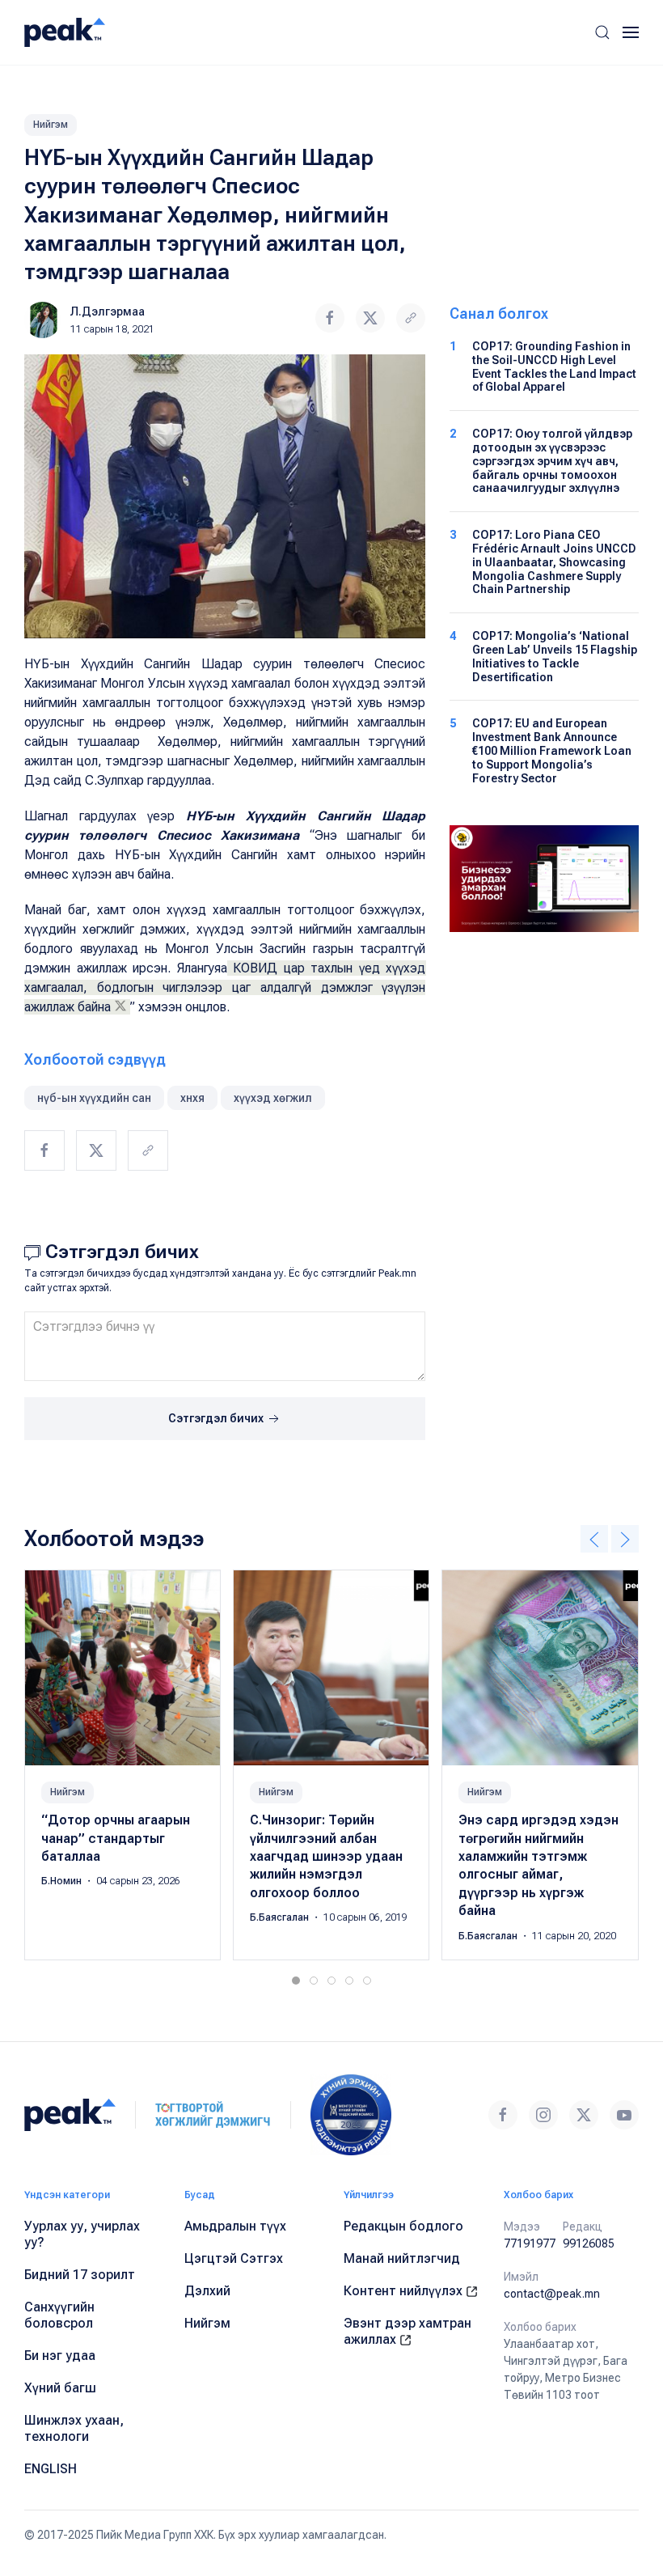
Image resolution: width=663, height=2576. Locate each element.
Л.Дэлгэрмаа (108, 311)
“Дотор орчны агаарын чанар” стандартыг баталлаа (116, 1838)
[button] (602, 32)
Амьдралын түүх (235, 2226)
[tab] (296, 1981)
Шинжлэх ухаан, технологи (74, 2428)
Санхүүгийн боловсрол (59, 2315)
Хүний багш (60, 2388)
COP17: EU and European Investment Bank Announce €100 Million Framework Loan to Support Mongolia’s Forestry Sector (552, 750)
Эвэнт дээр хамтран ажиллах (408, 2331)
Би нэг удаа (60, 2356)
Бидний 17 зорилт (80, 2275)
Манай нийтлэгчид (402, 2258)
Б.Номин (63, 1882)
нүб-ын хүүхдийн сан (94, 1098)
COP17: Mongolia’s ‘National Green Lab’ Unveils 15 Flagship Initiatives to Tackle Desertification (555, 656)
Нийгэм (51, 125)
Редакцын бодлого (403, 2226)
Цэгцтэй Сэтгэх (234, 2258)
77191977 (530, 2243)
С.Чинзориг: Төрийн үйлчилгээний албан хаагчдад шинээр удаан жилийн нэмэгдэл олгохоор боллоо (326, 1856)
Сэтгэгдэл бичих (217, 1418)
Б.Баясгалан (281, 1917)
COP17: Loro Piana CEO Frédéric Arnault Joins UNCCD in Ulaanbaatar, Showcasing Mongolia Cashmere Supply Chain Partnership (554, 562)
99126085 (589, 2243)
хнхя (192, 1098)
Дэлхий (207, 2291)
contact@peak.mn (552, 2294)
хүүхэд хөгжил (273, 1098)
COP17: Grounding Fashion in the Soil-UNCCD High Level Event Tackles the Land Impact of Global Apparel (554, 366)
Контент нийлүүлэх (405, 2291)
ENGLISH (51, 2469)
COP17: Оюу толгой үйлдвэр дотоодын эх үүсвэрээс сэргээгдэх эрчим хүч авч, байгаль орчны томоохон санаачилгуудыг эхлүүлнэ (552, 461)
